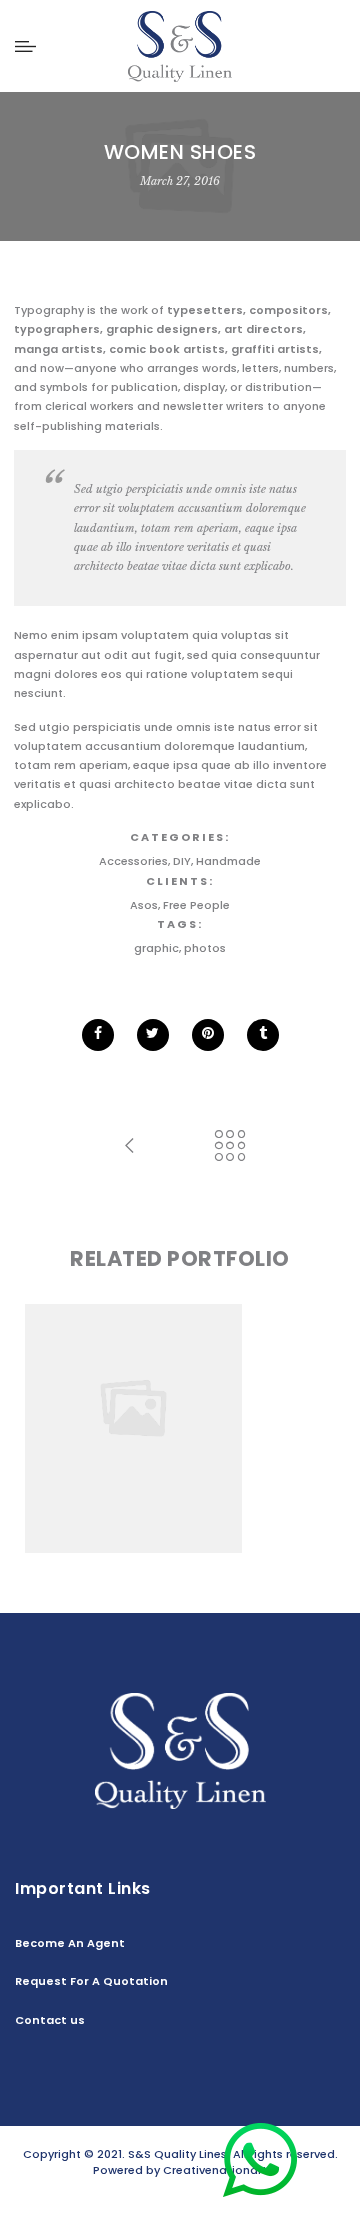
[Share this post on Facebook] (98, 1035)
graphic (156, 948)
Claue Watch (180, 1391)
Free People (196, 905)
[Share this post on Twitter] (153, 1035)
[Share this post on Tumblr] (263, 1035)
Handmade (228, 861)
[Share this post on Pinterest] (208, 1035)
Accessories (133, 861)
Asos (144, 905)
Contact (190, 2202)
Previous (49, 1428)
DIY (182, 861)
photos (205, 948)
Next (311, 1428)
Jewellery (252, 1410)
